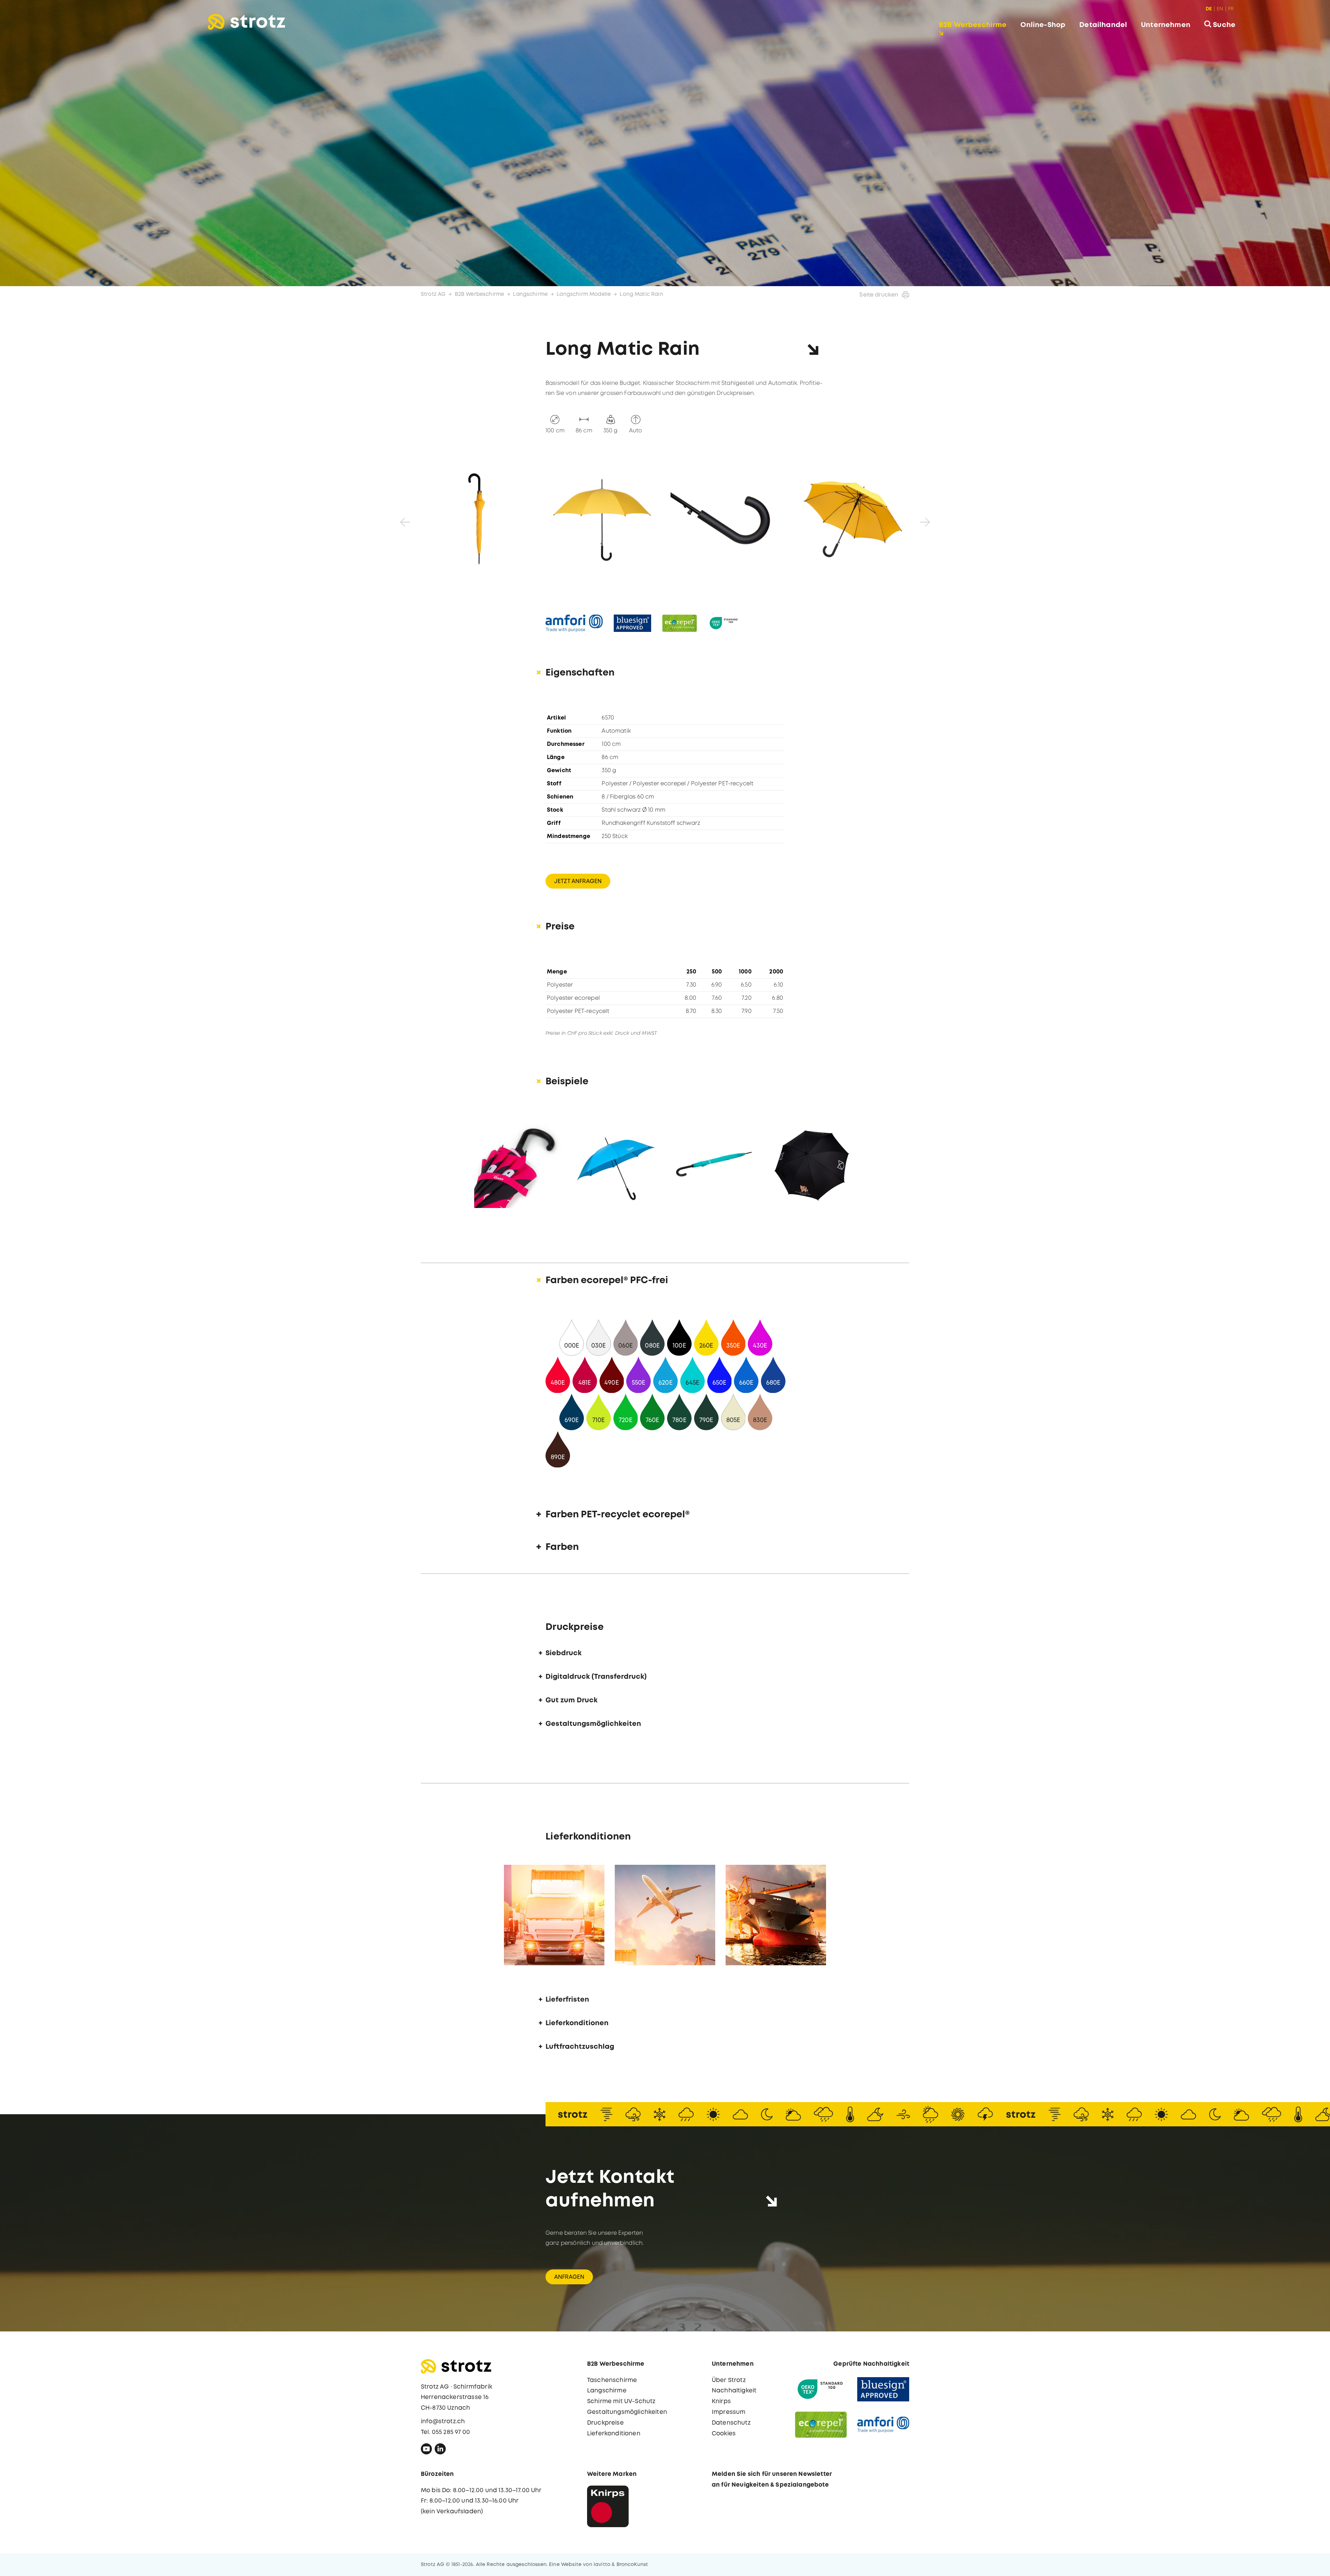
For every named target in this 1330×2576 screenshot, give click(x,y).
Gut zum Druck (571, 1700)
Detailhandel (1103, 25)
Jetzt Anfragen (578, 881)
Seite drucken (879, 295)
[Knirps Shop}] (608, 2506)
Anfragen (569, 2277)
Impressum (729, 2412)
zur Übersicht (1290, 2564)
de (1209, 9)
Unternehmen (1166, 25)
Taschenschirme (612, 2380)
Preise (560, 927)
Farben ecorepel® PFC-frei (607, 1281)
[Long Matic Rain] (478, 519)
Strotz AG (433, 294)
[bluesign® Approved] (883, 2389)
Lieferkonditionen (577, 2023)
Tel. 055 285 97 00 (445, 2432)
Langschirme (530, 294)
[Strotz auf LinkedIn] (440, 2451)
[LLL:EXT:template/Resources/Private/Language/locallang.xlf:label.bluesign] (632, 623)
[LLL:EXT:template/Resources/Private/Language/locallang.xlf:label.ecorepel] (680, 623)
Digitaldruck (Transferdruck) (596, 1677)
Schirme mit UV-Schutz (621, 2402)
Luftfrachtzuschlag (580, 2047)
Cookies (724, 2434)
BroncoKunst (632, 2565)
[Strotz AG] (246, 22)
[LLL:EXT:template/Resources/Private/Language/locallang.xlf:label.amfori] (574, 623)
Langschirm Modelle (584, 294)
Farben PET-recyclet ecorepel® (618, 1515)
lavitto (602, 2565)
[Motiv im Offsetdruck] (812, 1164)
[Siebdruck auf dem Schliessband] (518, 1164)
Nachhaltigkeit (734, 2391)
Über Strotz (729, 2380)
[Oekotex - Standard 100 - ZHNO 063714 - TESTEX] (821, 2389)
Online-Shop (1043, 25)
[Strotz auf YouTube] (426, 2451)
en (1220, 9)
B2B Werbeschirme (973, 25)
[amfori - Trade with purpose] (883, 2425)
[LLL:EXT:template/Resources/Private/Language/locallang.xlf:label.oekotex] (724, 623)
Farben (562, 1547)
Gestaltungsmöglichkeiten (593, 1724)
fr (1231, 9)
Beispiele (567, 1082)
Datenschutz (731, 2423)
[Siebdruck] (616, 1164)
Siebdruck (564, 1653)
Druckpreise (605, 2423)
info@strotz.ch (443, 2422)
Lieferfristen (567, 2000)
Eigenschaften (580, 673)
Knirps (721, 2402)
